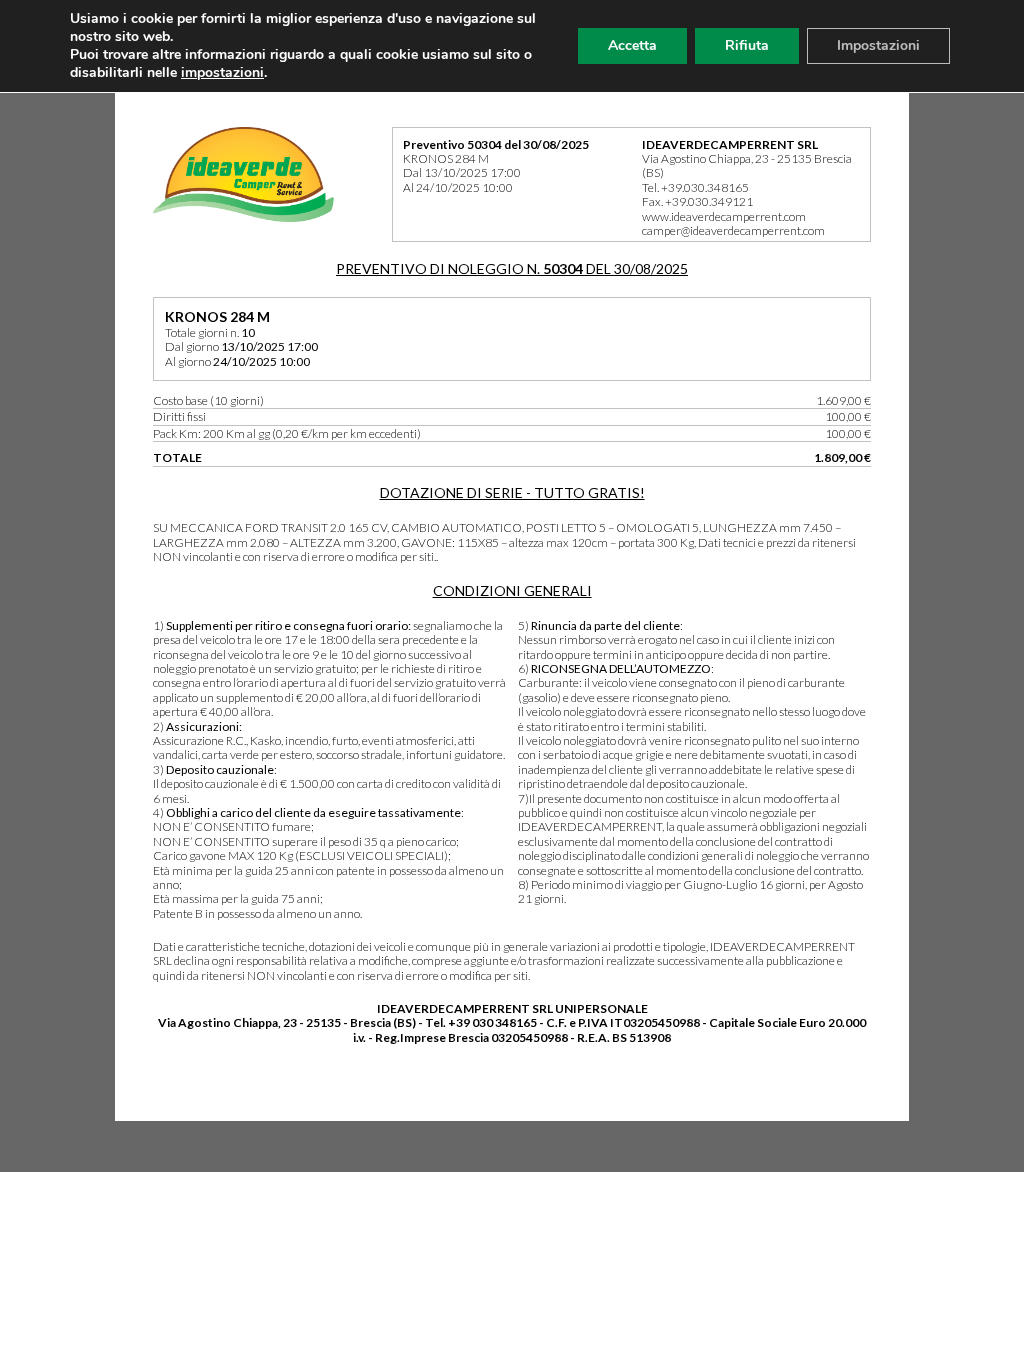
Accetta (632, 45)
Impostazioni (878, 45)
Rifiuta (747, 45)
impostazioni (222, 73)
